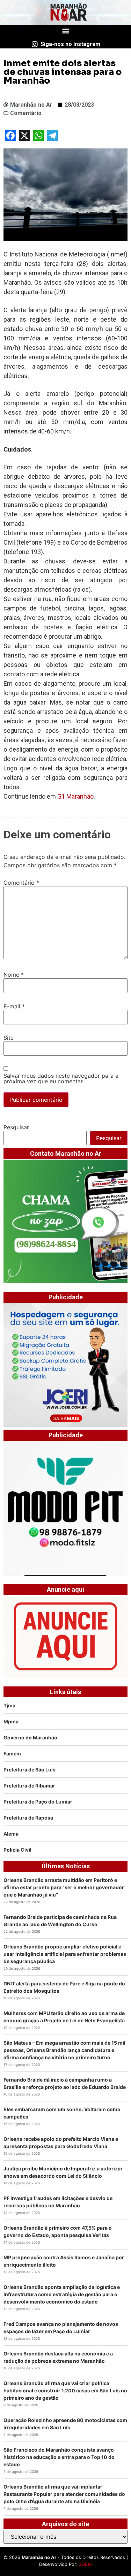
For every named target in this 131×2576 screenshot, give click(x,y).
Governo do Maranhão (30, 1737)
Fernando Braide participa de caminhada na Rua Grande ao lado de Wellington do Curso (60, 1921)
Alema (11, 1834)
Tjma (9, 1705)
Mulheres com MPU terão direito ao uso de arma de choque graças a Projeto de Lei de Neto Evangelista (64, 2017)
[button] (65, 31)
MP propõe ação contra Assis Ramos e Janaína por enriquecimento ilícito (64, 2261)
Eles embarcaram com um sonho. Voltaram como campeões (62, 2113)
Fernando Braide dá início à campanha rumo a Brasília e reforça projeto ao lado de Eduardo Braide (65, 2083)
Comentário (21, 883)
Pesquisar (16, 1127)
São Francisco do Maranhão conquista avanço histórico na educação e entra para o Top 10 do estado (59, 2457)
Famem (12, 1754)
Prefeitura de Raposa (28, 1818)
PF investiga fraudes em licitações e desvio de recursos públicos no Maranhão (58, 2202)
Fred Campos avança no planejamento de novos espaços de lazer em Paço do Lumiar (61, 2328)
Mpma (11, 1721)
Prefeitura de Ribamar (29, 1786)
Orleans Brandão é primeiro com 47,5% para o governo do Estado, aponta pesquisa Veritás (58, 2231)
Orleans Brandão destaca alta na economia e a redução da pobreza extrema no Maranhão (58, 2357)
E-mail (14, 1006)
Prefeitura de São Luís (30, 1770)
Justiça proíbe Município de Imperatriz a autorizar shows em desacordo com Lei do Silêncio (63, 2172)
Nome (14, 975)
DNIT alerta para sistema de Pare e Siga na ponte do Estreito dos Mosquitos (64, 1987)
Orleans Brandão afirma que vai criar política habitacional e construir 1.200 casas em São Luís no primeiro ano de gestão (65, 2390)
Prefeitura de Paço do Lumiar (38, 1802)
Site (9, 1038)
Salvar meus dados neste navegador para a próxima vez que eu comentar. (61, 1078)
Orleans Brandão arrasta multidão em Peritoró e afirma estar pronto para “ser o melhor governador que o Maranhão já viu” (64, 1887)
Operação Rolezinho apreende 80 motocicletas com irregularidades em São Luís (65, 2424)
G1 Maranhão (75, 796)
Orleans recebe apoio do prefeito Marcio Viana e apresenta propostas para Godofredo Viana (61, 2143)
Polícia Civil (17, 1850)
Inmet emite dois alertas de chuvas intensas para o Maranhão (63, 72)
